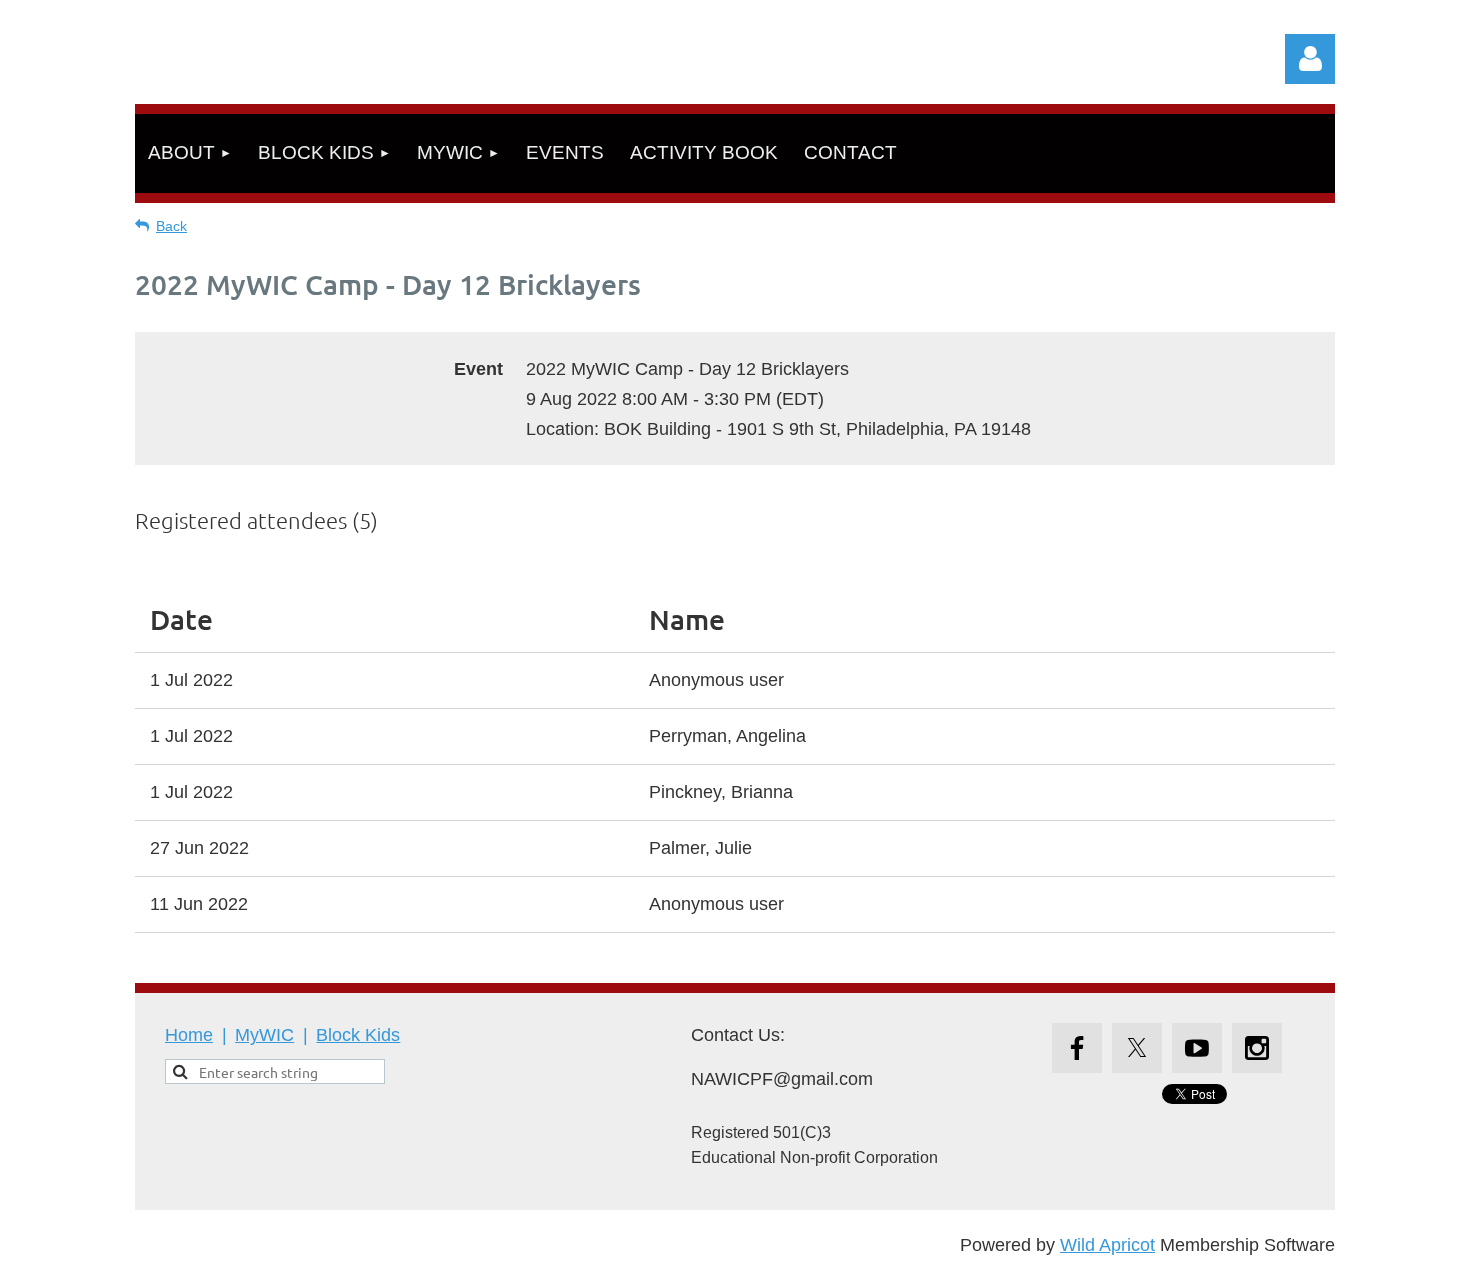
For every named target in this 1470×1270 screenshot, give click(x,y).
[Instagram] (1257, 1048)
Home (189, 1035)
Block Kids (358, 1035)
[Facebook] (1077, 1048)
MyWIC (264, 1035)
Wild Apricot (1107, 1245)
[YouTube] (1197, 1048)
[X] (1137, 1048)
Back (171, 226)
